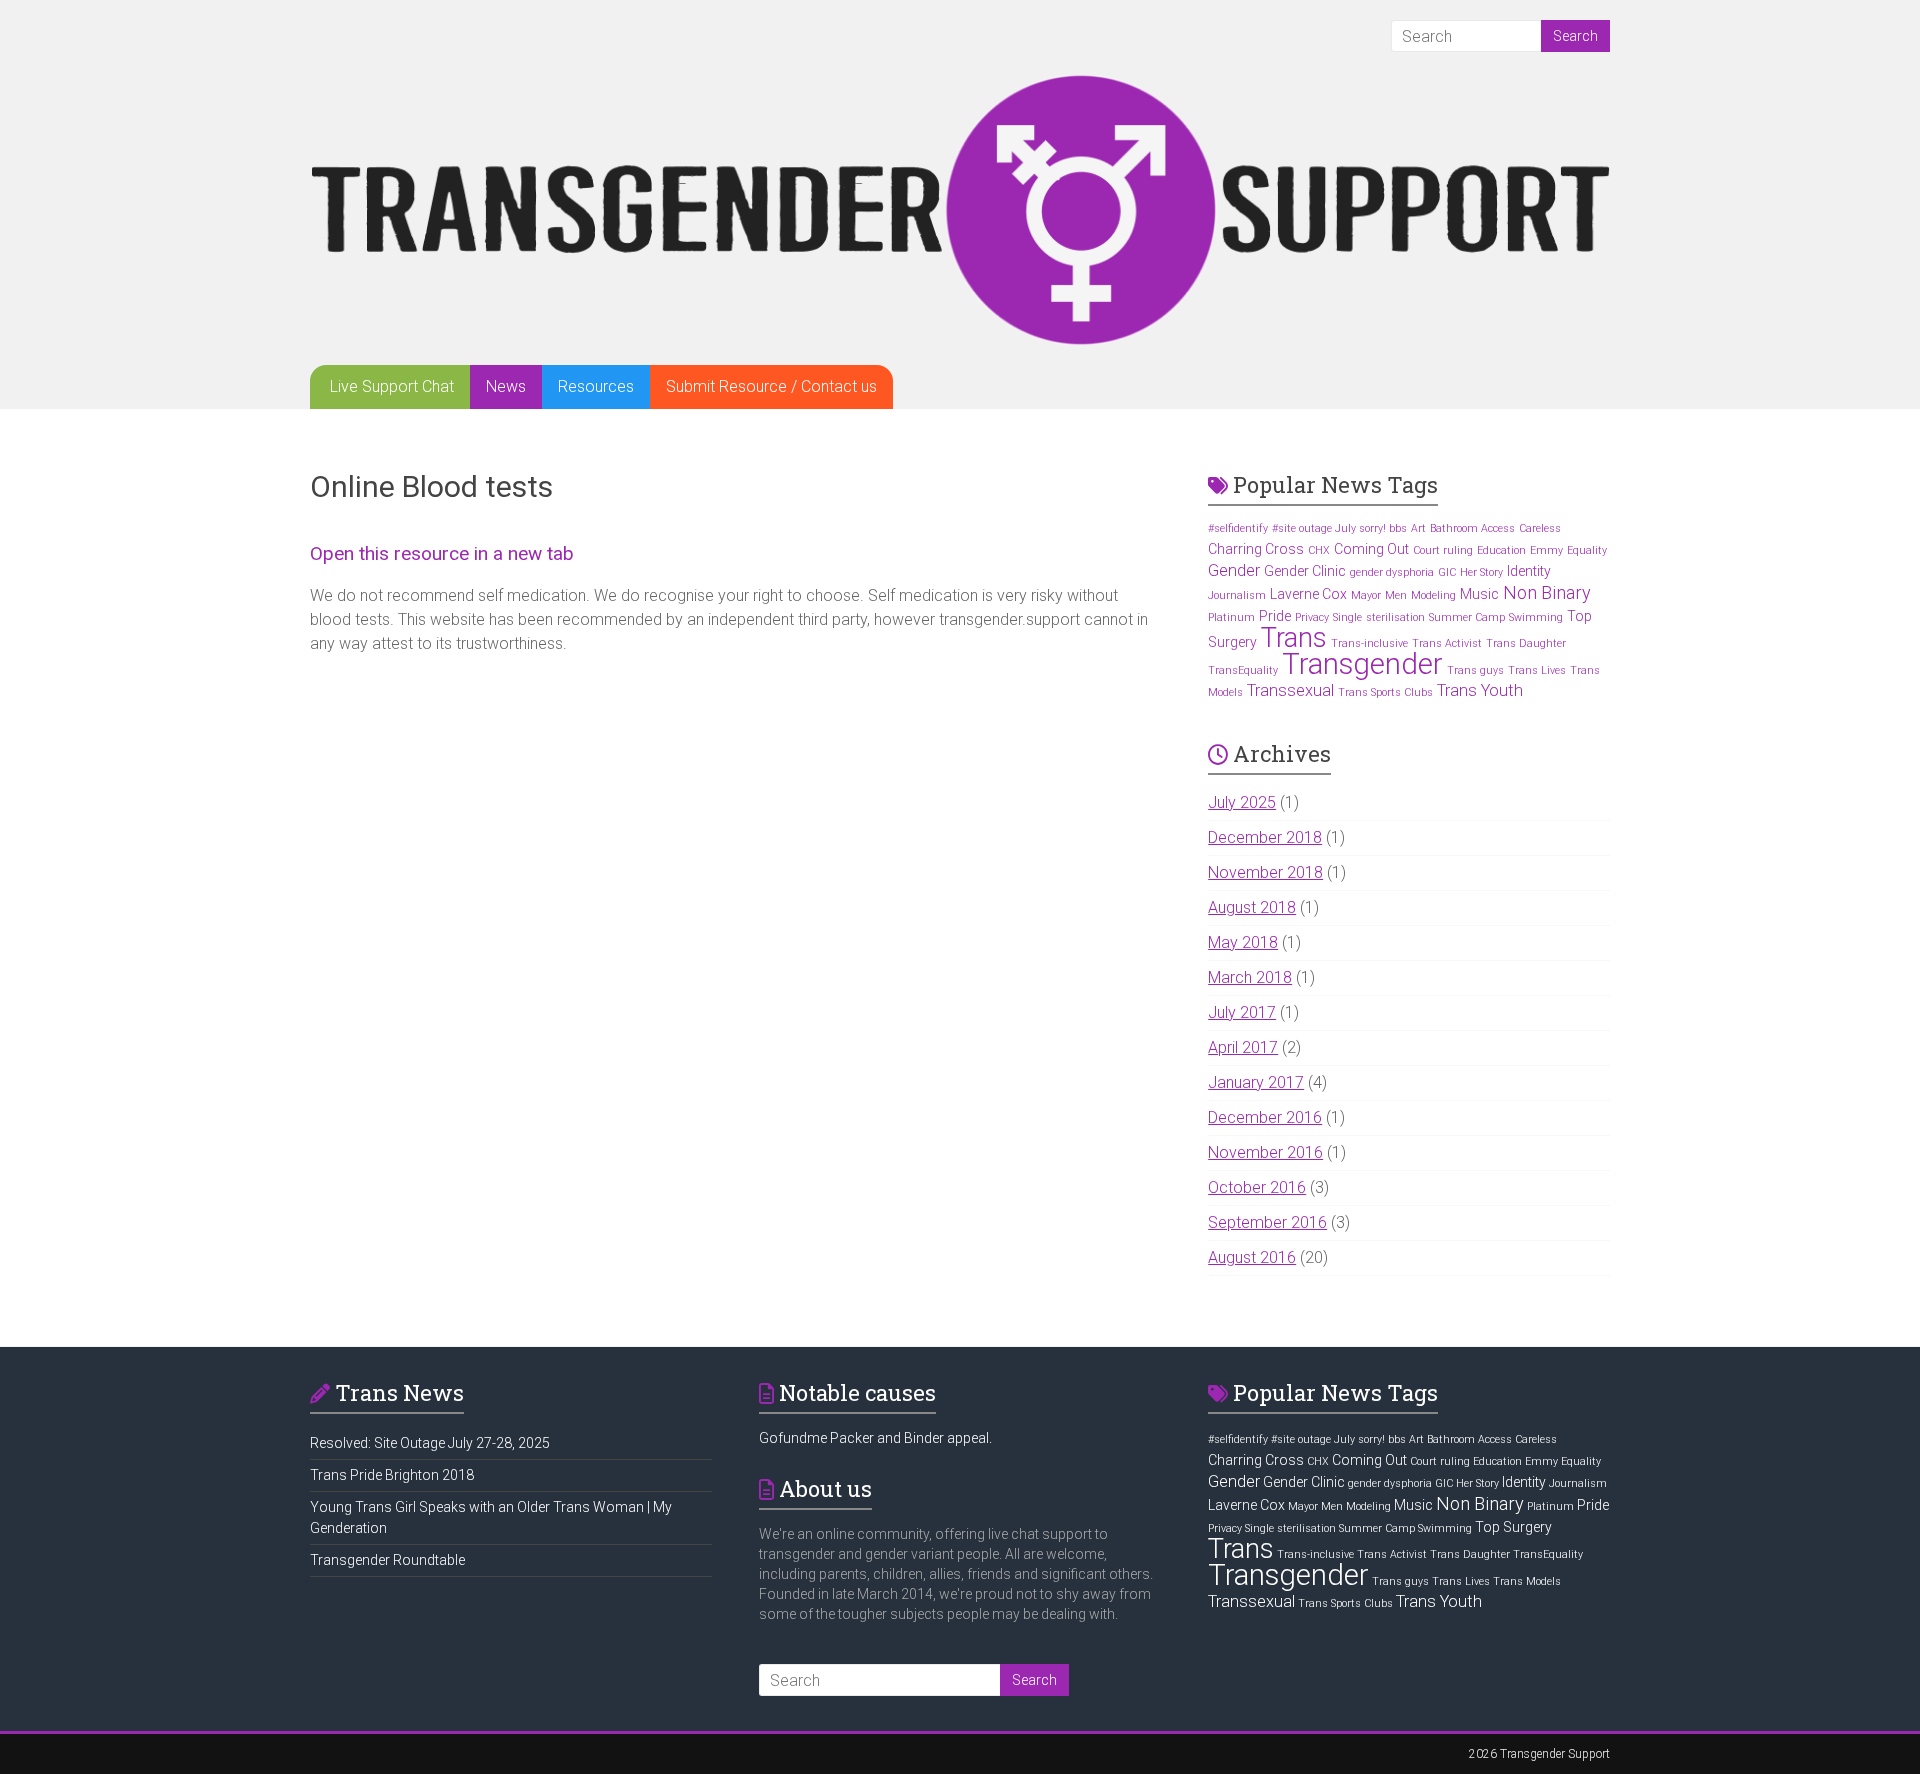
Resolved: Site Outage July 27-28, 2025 (430, 1443)
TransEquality (1243, 670)
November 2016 (1265, 1152)
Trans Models (1527, 1581)
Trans (1294, 638)
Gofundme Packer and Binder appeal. (875, 1438)
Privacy (1312, 617)
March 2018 (1250, 977)
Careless (1540, 528)
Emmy (1546, 550)
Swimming (1536, 617)
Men (1396, 595)
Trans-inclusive (1369, 643)
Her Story (1481, 572)
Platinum (1231, 617)
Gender (1234, 570)
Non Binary (1547, 592)
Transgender (1362, 664)
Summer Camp (1467, 617)
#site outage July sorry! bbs (1339, 528)
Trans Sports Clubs (1385, 692)
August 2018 (1252, 907)
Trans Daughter (1526, 643)
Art (1418, 528)
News (506, 386)
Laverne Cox (1308, 594)
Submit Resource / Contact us (771, 386)
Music (1479, 594)
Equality (1587, 550)
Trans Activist (1447, 643)
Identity (1529, 571)
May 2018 (1243, 942)
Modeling (1433, 595)
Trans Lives (1537, 670)
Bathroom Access (1472, 528)
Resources (596, 386)
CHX (1319, 550)
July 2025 (1242, 802)
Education (1501, 550)
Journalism (1237, 595)
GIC (1447, 572)
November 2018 (1265, 872)
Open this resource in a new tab (442, 553)
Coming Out (1371, 549)
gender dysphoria (1392, 572)
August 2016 (1252, 1257)
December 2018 (1265, 837)
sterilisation (1395, 617)
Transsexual (1290, 690)
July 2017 (1242, 1012)
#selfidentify (1238, 528)
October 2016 (1257, 1187)
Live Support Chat (392, 386)
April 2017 (1243, 1047)
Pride (1275, 616)
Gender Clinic (1305, 571)
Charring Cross (1256, 549)
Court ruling (1443, 550)
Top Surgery (1513, 1527)
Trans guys (1475, 670)
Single (1347, 617)
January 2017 (1256, 1082)
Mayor (1366, 595)
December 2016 (1265, 1117)
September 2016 (1267, 1222)
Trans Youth (1480, 690)
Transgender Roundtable (387, 1560)
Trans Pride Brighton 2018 (392, 1475)
